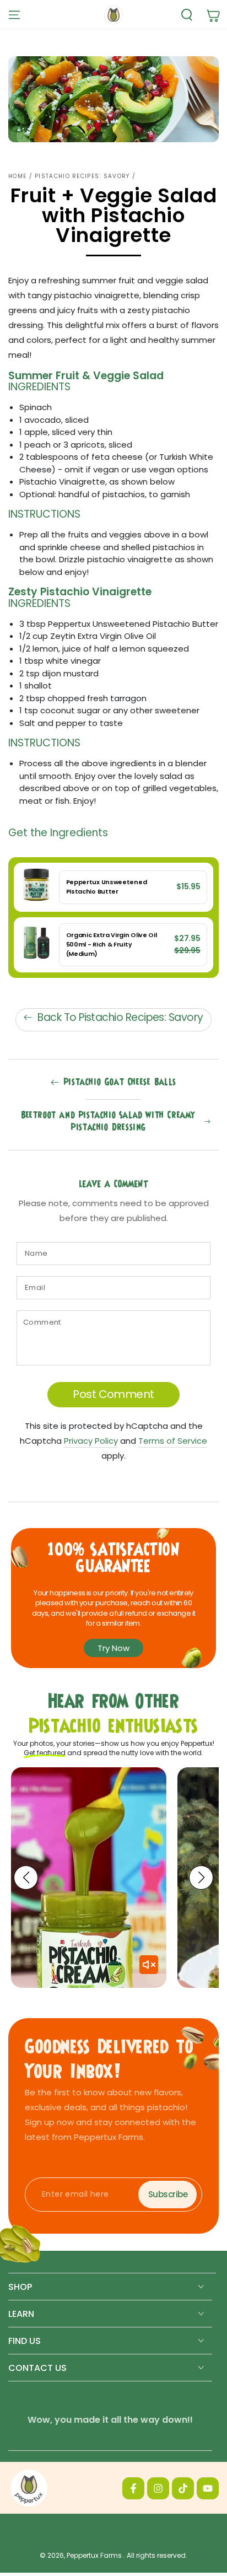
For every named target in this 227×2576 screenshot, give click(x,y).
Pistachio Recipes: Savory (82, 176)
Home (17, 176)
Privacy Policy (91, 1441)
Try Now (113, 1648)
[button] (184, 15)
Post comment (113, 1394)
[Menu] (14, 15)
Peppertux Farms (95, 2555)
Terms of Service (173, 1441)
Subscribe (168, 2194)
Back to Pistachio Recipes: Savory (120, 1017)
